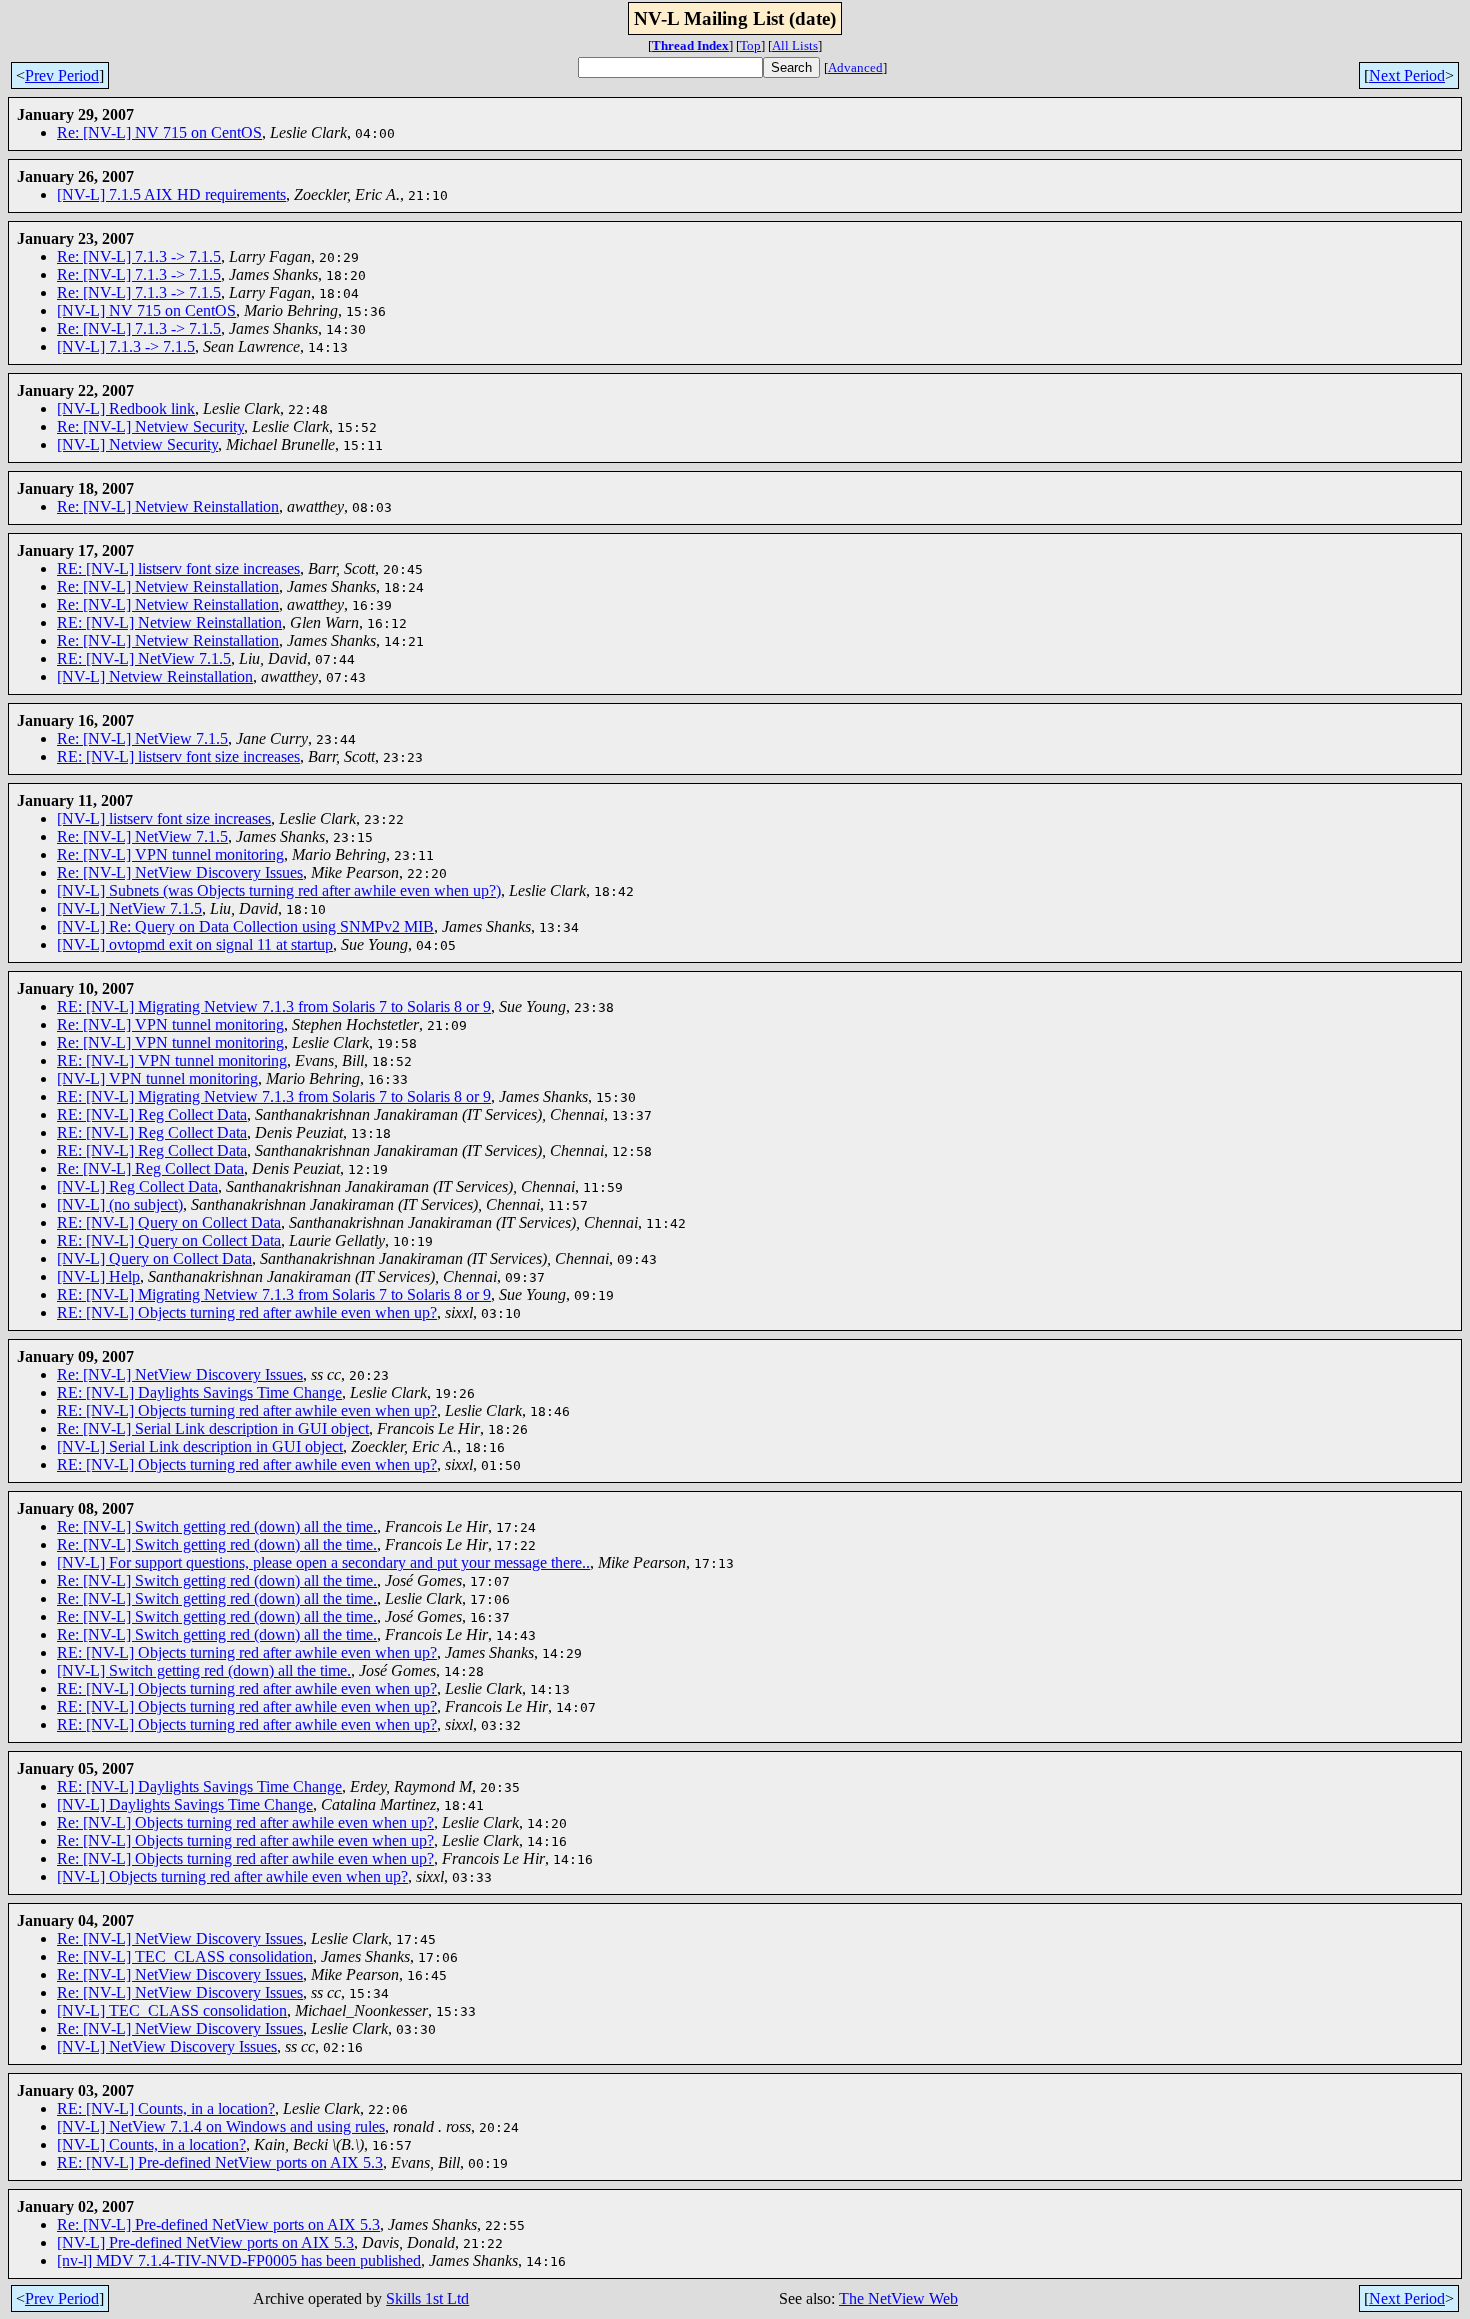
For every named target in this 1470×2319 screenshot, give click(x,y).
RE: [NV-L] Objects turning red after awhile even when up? (247, 1312)
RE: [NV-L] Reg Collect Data (152, 1114)
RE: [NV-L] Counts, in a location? (166, 2108)
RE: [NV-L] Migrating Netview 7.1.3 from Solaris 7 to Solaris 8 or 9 (274, 1006)
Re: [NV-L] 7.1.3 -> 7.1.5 (139, 256)
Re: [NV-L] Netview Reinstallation (168, 506)
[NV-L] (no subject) (120, 1204)
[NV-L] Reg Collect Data (137, 1186)
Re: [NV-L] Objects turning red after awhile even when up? (245, 1822)
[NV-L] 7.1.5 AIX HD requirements (171, 194)
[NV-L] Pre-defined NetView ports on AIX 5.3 (205, 2242)
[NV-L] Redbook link (126, 408)
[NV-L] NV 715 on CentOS (146, 310)
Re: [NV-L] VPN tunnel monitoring (170, 854)
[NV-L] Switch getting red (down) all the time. (204, 1670)
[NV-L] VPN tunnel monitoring (157, 1078)
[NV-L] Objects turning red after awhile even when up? (232, 1876)
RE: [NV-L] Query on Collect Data (169, 1222)
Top (750, 45)
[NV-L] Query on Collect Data (154, 1258)
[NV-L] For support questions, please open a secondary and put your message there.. (323, 1562)
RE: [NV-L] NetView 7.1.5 (144, 658)
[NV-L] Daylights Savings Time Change (185, 1804)
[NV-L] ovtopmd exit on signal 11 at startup (195, 944)
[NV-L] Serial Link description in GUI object (200, 1446)
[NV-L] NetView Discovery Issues (167, 2046)
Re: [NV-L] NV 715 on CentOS (159, 132)
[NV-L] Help (98, 1276)
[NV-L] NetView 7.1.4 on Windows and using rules (221, 2126)
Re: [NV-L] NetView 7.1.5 (142, 738)
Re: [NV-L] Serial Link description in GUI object (213, 1428)
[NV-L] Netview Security (137, 444)
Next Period (1407, 75)
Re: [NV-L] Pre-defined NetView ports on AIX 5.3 (218, 2224)
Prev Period (62, 75)
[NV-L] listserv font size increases (164, 818)
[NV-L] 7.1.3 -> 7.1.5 (126, 346)
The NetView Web (898, 2298)
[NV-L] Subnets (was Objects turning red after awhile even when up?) (279, 890)
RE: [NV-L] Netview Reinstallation (169, 622)
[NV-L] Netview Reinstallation (155, 676)
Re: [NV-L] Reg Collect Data (150, 1168)
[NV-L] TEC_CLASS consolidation (172, 2010)
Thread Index (690, 45)
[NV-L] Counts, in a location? (151, 2144)
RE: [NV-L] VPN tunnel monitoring (172, 1060)
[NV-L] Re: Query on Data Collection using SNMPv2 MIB (245, 926)
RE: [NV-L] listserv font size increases (178, 568)
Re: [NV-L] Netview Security (150, 426)
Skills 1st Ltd (427, 2298)
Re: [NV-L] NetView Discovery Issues (180, 872)
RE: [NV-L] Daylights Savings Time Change (199, 1392)
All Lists (795, 45)
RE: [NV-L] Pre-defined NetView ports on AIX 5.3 (220, 2162)
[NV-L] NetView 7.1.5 (129, 908)
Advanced (855, 67)
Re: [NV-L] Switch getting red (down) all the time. (217, 1526)
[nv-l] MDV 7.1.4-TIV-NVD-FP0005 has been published (239, 2260)
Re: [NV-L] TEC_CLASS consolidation (185, 1956)
